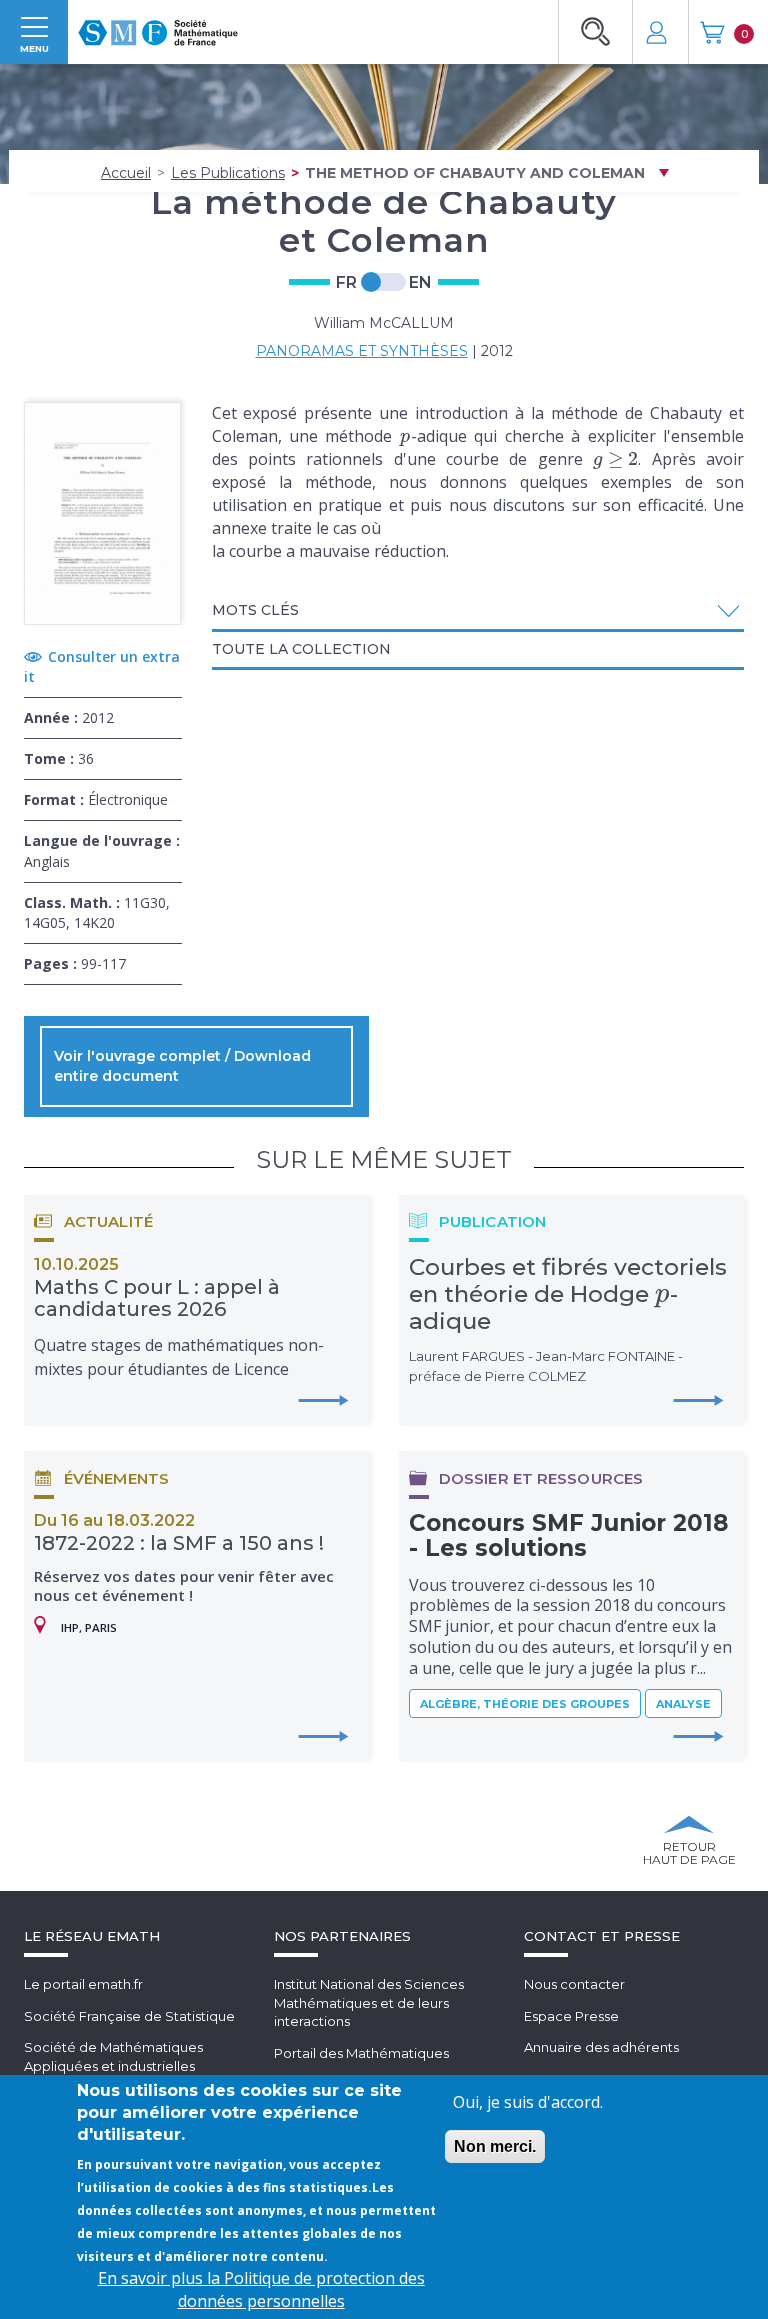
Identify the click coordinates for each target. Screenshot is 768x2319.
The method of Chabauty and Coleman (475, 173)
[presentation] (405, 436)
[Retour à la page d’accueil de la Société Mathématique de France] (158, 26)
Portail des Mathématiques (361, 2053)
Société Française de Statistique (129, 2016)
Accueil (126, 173)
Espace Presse (571, 2016)
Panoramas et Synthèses (362, 351)
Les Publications (228, 173)
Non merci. (495, 2146)
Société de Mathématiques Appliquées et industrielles (113, 2056)
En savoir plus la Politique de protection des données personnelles (261, 2289)
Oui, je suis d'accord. (528, 2102)
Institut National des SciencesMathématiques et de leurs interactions (369, 2002)
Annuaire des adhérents (601, 2047)
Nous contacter (574, 1984)
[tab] (478, 612)
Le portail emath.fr (83, 1984)
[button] (478, 610)
